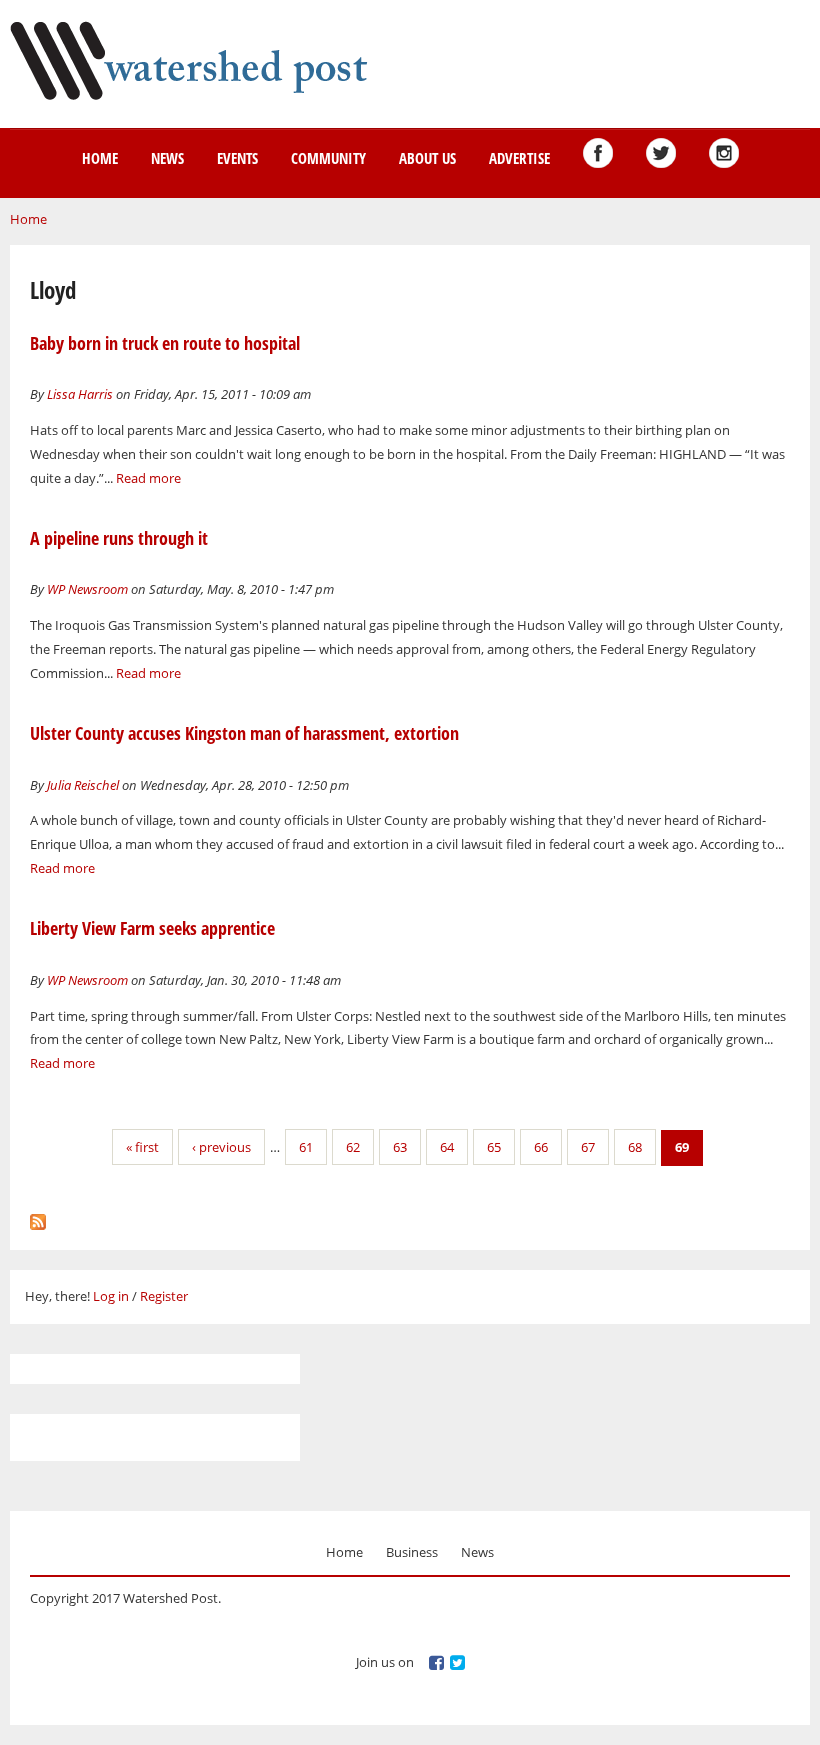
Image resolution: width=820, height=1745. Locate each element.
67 (588, 1147)
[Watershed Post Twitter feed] (661, 153)
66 (541, 1147)
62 (353, 1147)
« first (142, 1147)
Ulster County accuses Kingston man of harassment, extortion (244, 733)
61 (306, 1147)
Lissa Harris (80, 394)
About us (427, 158)
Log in (111, 1296)
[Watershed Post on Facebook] (598, 153)
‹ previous (221, 1147)
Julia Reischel (83, 785)
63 (400, 1147)
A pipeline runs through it (119, 538)
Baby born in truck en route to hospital (165, 343)
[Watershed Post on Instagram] (724, 153)
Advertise (519, 158)
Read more (148, 478)
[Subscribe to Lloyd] (38, 1217)
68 (635, 1147)
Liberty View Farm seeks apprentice (152, 928)
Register (164, 1296)
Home (100, 158)
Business (412, 1552)
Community (328, 158)
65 (494, 1147)
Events (237, 158)
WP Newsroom (87, 589)
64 (447, 1147)
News (167, 158)
